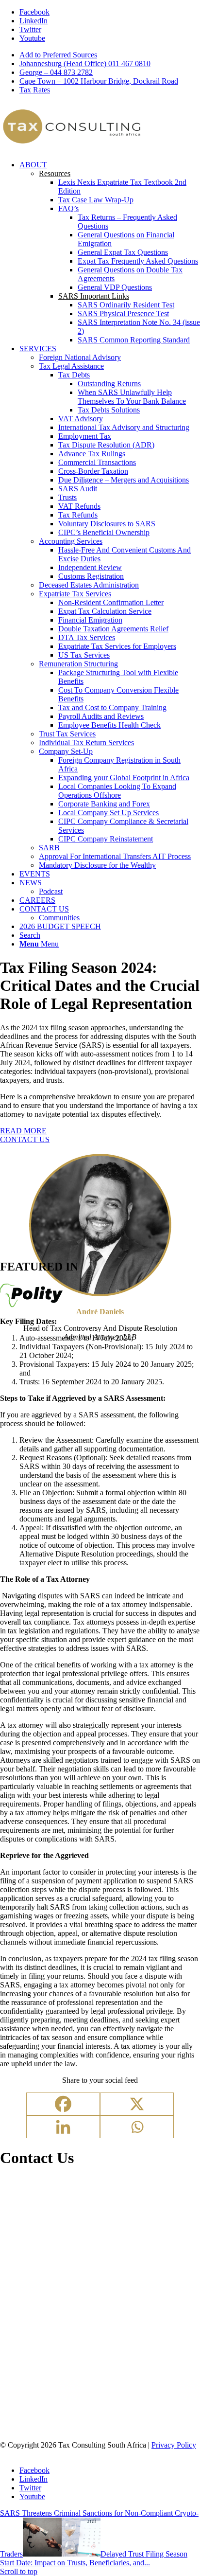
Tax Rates (35, 90)
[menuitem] (110, 55)
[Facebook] (63, 2104)
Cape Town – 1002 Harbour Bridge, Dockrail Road (99, 81)
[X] (137, 2104)
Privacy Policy (174, 2445)
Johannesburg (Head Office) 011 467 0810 (85, 63)
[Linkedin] (63, 2127)
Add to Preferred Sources (58, 55)
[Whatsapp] (137, 2127)
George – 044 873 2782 (56, 72)
